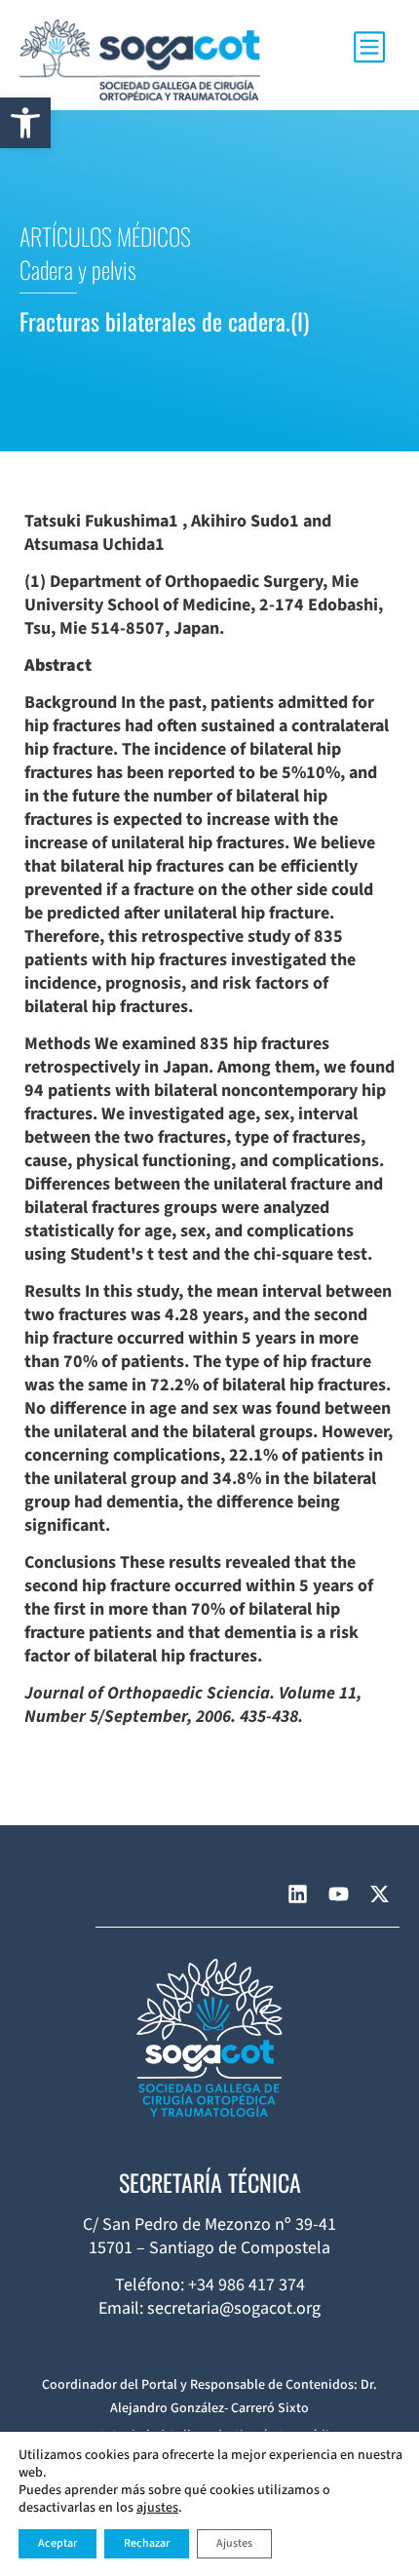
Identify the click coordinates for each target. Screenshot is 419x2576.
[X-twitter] (379, 1894)
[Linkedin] (297, 1894)
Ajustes (234, 2543)
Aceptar (57, 2543)
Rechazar (147, 2543)
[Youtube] (338, 1894)
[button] (25, 123)
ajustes (157, 2508)
